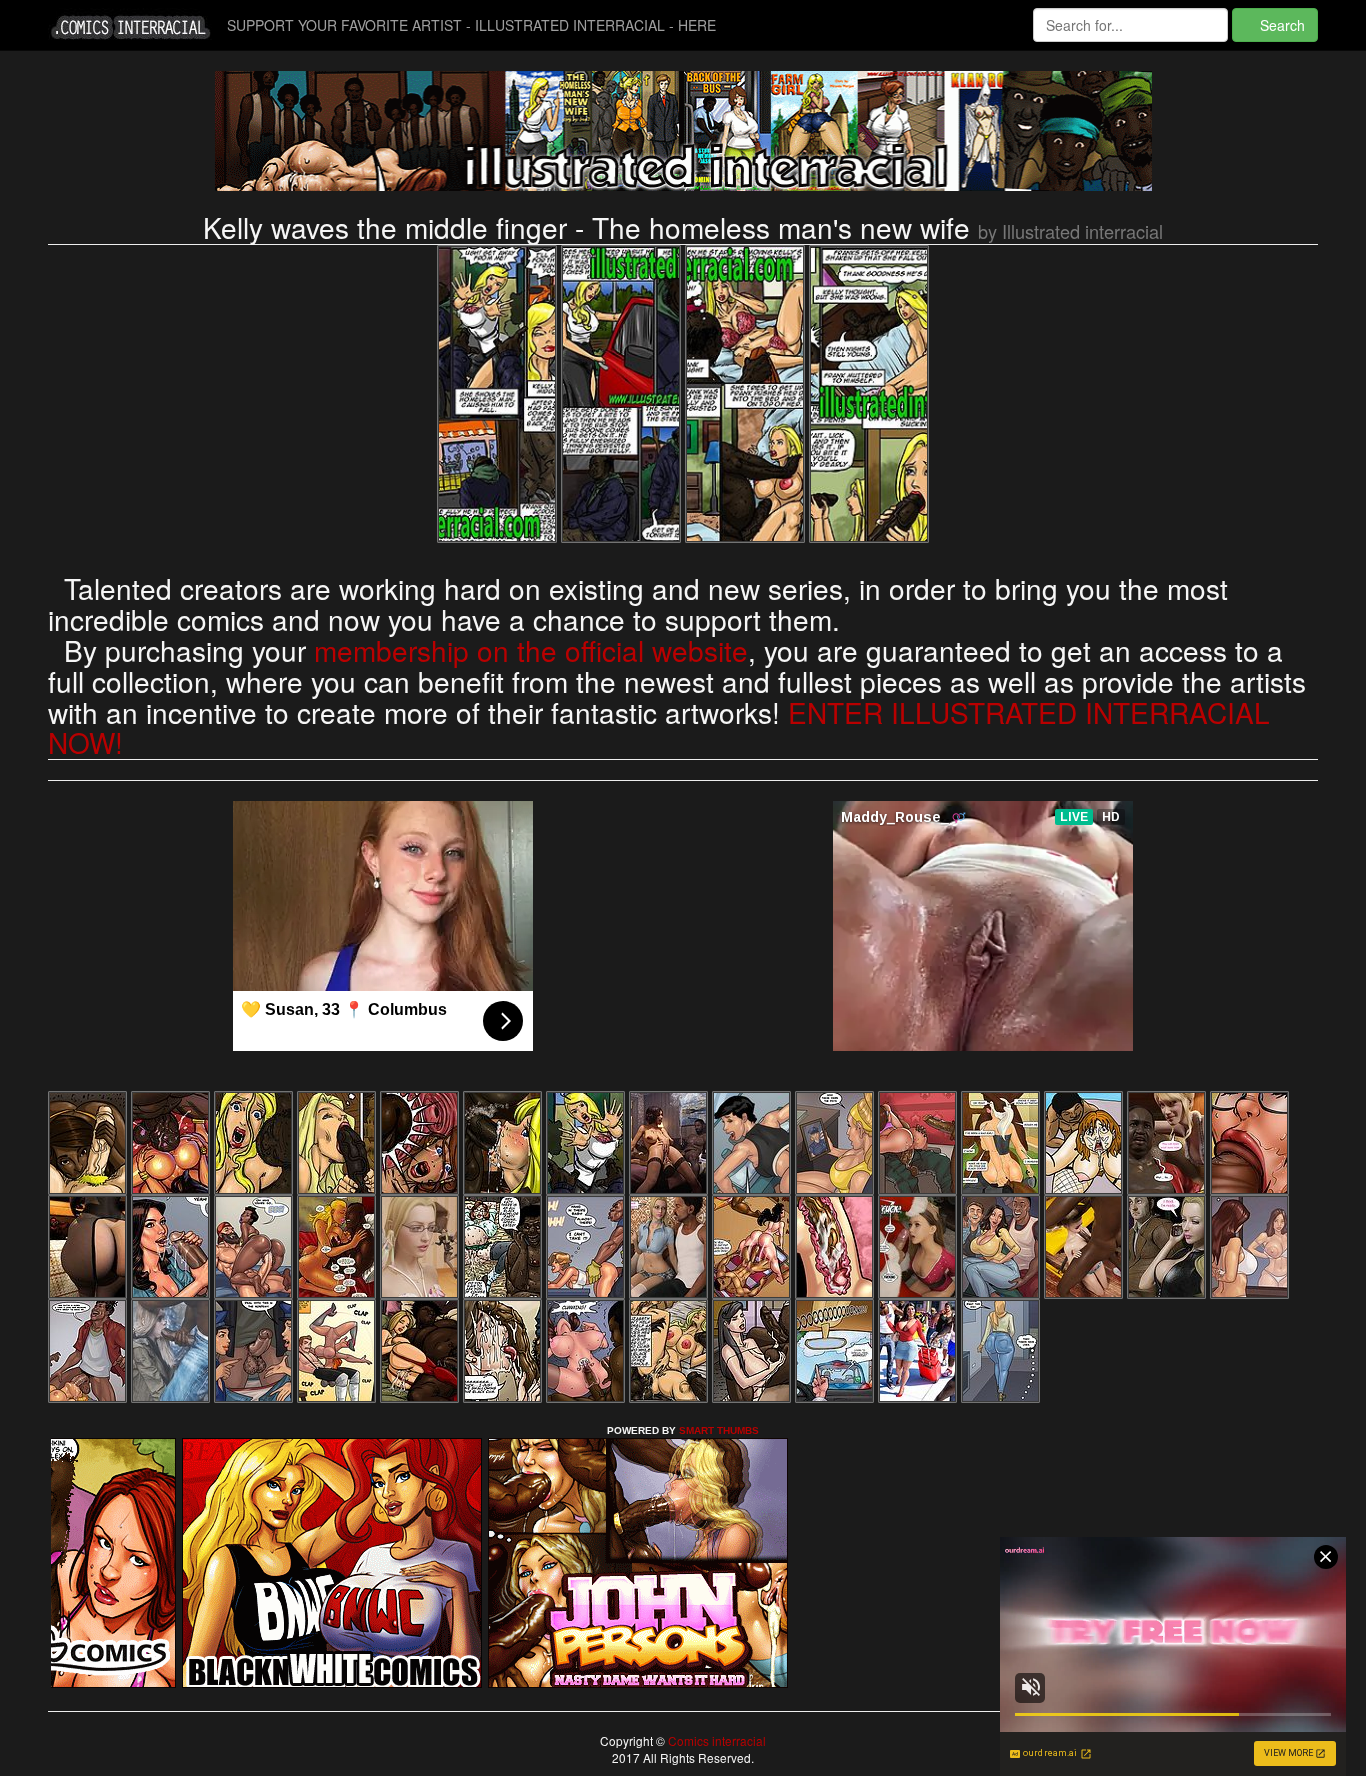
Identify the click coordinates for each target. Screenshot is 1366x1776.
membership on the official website (531, 650)
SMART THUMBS (719, 1430)
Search (1280, 25)
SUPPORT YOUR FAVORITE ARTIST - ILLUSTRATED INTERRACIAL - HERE (471, 25)
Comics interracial (715, 1740)
